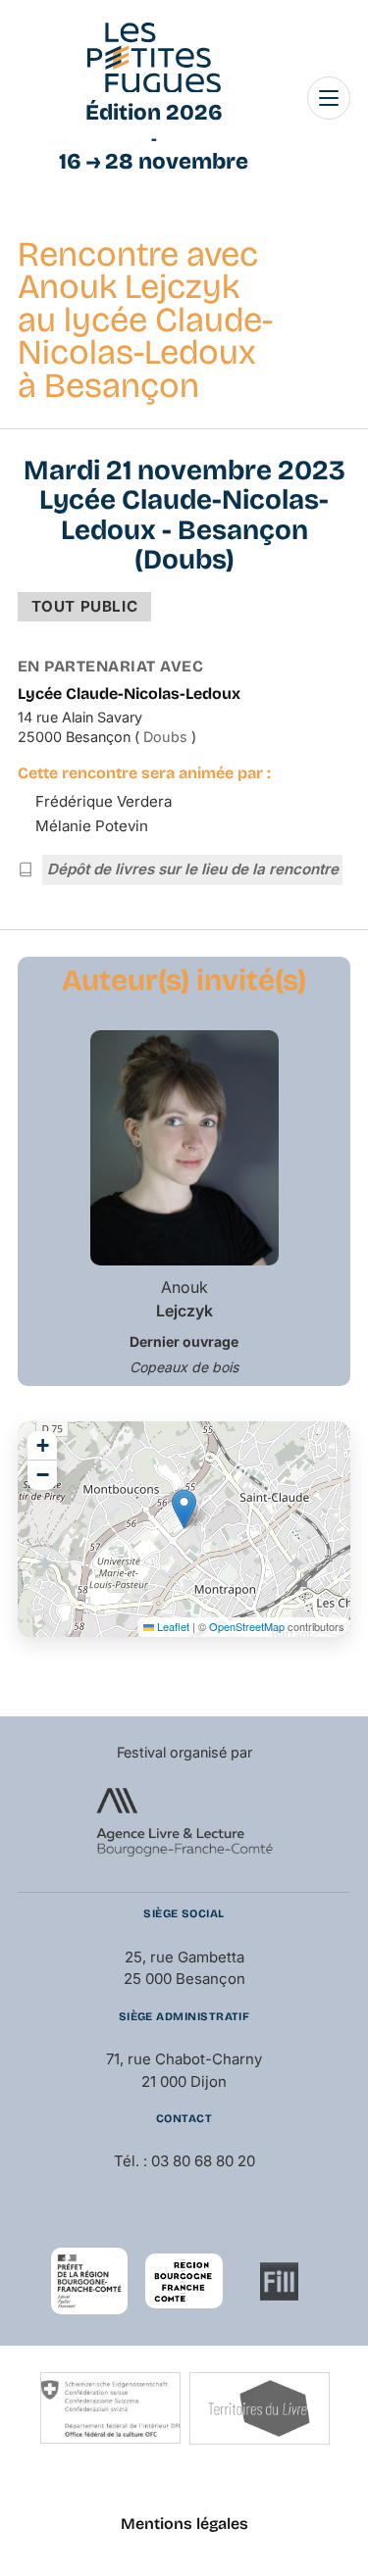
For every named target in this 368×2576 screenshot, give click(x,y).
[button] (184, 1509)
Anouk (184, 1299)
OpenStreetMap (247, 1626)
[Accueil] (154, 58)
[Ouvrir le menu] (329, 98)
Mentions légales (184, 2524)
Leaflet (172, 1626)
